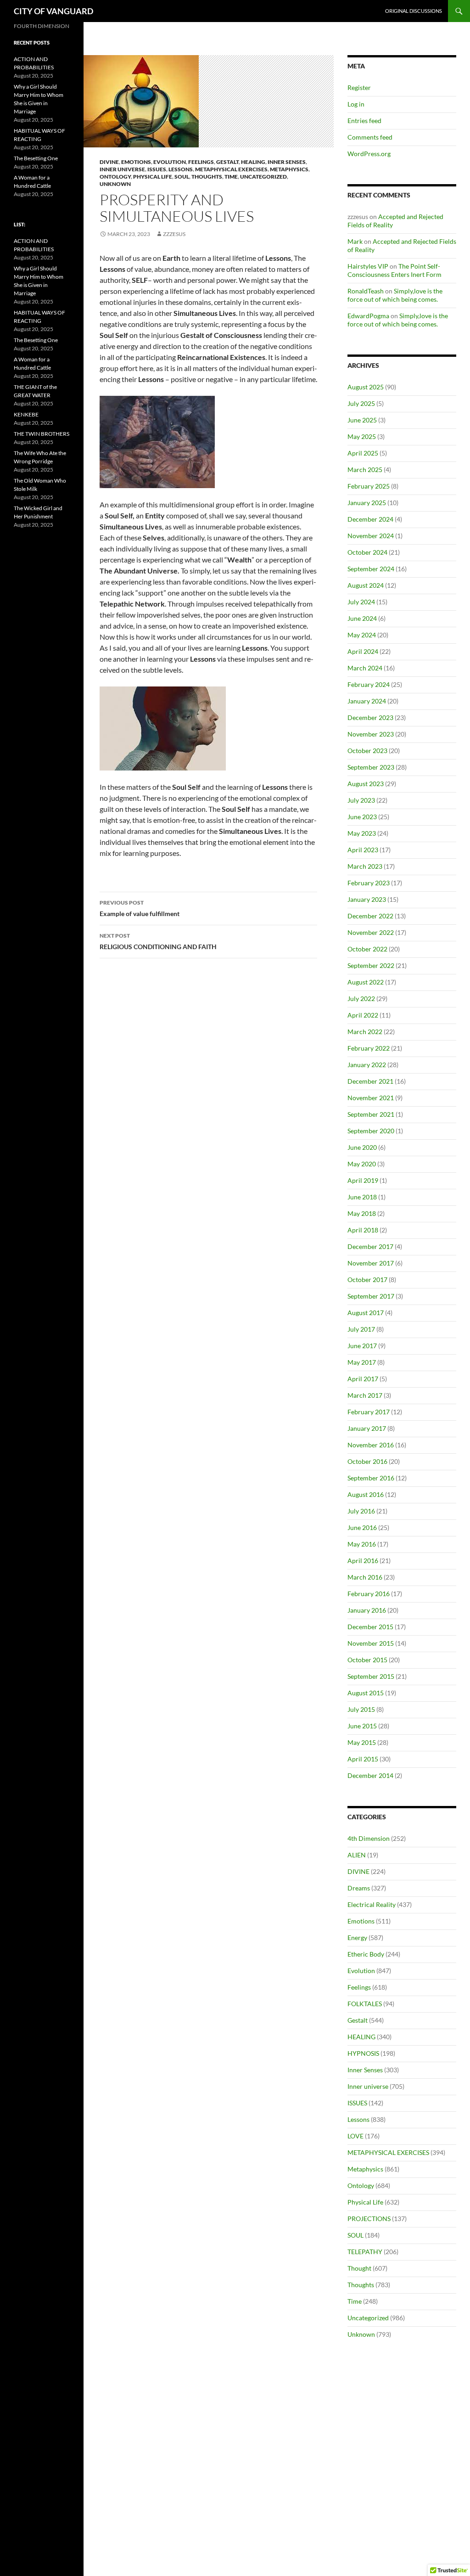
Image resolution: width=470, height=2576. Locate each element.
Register (359, 87)
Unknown (115, 184)
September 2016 (371, 1478)
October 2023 (367, 751)
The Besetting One (36, 158)
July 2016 (361, 1511)
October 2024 (367, 552)
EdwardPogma (368, 316)
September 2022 (371, 965)
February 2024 (369, 684)
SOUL (182, 177)
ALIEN (357, 1855)
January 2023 (367, 899)
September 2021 (371, 1114)
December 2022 (370, 916)
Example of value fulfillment (140, 908)
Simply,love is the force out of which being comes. (395, 295)
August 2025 (366, 387)
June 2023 (362, 817)
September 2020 (371, 1131)
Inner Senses (287, 162)
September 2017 (371, 1296)
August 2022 (366, 982)
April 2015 (363, 1759)
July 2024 (361, 602)
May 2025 (362, 436)
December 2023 (370, 717)
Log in (356, 104)
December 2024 (370, 519)
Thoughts (207, 177)
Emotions (136, 162)
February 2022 (369, 1048)
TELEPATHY (365, 2252)
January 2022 (367, 1065)
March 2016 (365, 1577)
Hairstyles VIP (368, 266)
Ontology (115, 177)
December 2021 (370, 1081)
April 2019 (363, 1180)
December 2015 (370, 1627)
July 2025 (361, 403)
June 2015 (362, 1726)
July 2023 (361, 800)
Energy (357, 1938)
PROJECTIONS (369, 2219)
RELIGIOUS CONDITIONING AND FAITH (158, 941)
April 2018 (363, 1230)
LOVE (355, 2136)
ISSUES (157, 169)
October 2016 (367, 1461)
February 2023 (369, 883)
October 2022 (367, 949)
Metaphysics (289, 169)
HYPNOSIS (363, 2053)
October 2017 (367, 1280)
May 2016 (362, 1544)
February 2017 (369, 1412)
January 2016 (367, 1610)
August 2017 (366, 1313)
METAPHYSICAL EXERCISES (231, 169)
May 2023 (362, 833)
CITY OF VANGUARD (53, 11)
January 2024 (367, 701)
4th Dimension (369, 1838)
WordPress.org (369, 154)
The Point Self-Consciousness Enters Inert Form (394, 270)
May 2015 (362, 1742)
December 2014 (370, 1775)
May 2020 (362, 1164)
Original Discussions (414, 11)
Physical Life (153, 177)
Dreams (359, 1888)
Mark (355, 241)
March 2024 (365, 668)
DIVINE (109, 162)
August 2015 (366, 1693)
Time (231, 177)
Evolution (170, 162)
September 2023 (371, 767)
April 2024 (363, 651)
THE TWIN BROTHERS (42, 434)
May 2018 (362, 1213)
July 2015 (361, 1709)
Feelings (201, 162)
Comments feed (370, 137)
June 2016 (362, 1527)
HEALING (253, 162)
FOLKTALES (365, 2004)
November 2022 (371, 932)
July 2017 (361, 1329)
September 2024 (371, 569)
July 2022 (361, 998)
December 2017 (370, 1246)
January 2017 (367, 1428)
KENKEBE (26, 414)
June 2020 (362, 1147)
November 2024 (371, 536)
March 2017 (365, 1395)
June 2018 (362, 1197)
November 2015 (371, 1643)
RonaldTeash (366, 291)
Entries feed (364, 121)
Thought (359, 2268)
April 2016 (363, 1561)
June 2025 (362, 420)
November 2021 (371, 1098)
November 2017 (371, 1263)
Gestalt (227, 162)
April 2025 (363, 453)
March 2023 (365, 866)
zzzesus (174, 234)
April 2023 (363, 850)
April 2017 (363, 1379)
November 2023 (371, 734)
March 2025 (365, 470)
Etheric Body (366, 1954)
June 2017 (362, 1346)
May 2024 (362, 635)
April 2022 (363, 1015)
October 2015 (367, 1660)
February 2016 (369, 1594)
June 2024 (362, 618)
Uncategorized (263, 177)
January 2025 (367, 503)
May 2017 (362, 1362)
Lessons (181, 169)
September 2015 (371, 1676)
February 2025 (369, 486)
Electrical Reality (372, 1904)
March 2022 (365, 1032)
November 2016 (371, 1445)
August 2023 (366, 784)
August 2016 (366, 1494)
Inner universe (122, 169)
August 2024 (366, 585)
